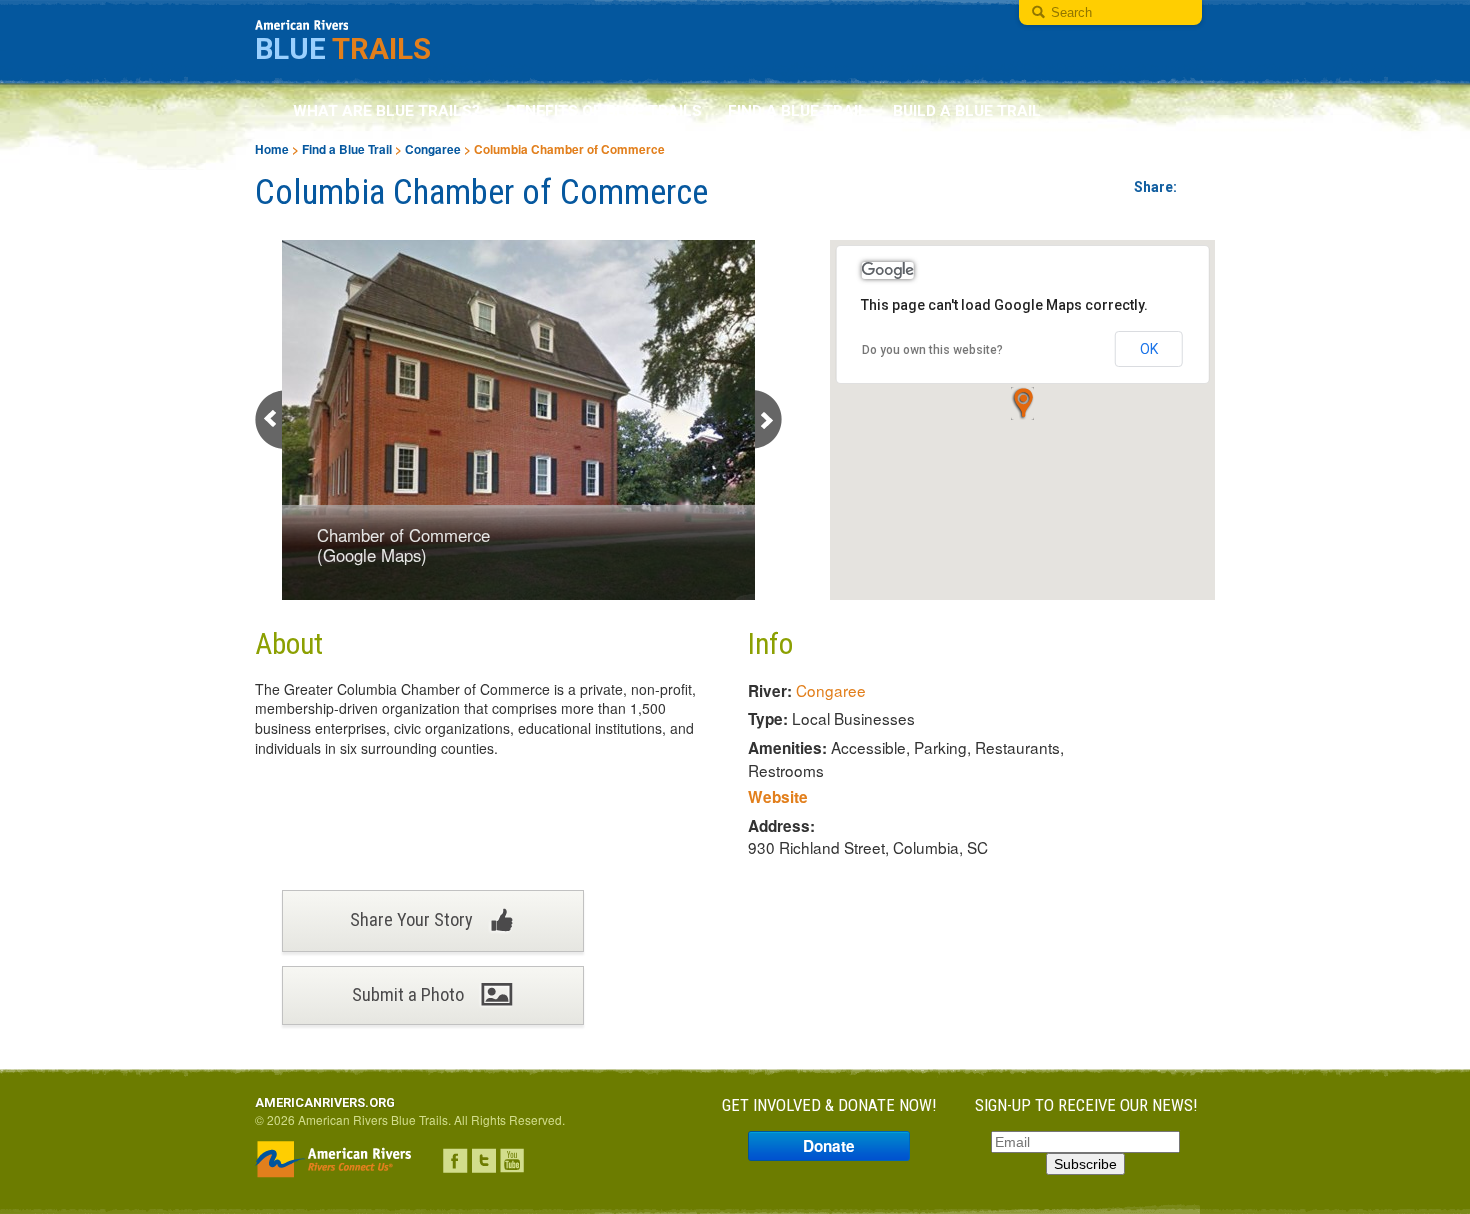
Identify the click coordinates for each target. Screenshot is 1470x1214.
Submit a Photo (410, 994)
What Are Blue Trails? (386, 111)
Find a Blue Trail (797, 111)
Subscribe (1085, 1164)
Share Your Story (413, 919)
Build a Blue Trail (967, 111)
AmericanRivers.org (325, 1102)
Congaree (433, 149)
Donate (829, 1146)
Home (272, 149)
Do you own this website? (932, 350)
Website (778, 797)
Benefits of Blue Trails (604, 111)
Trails (343, 49)
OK (1149, 349)
